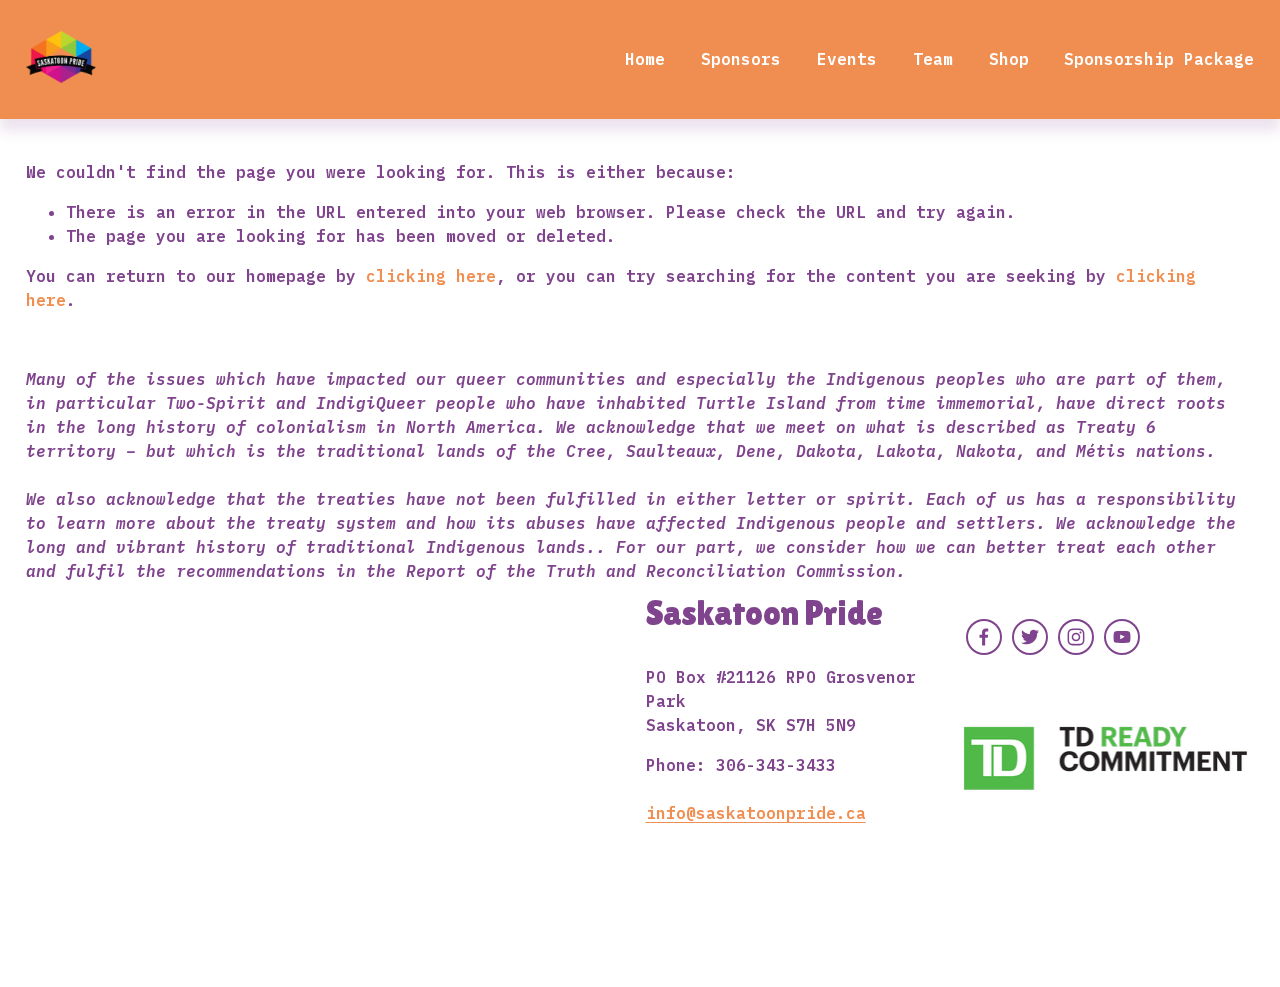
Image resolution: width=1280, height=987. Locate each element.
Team (933, 59)
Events (847, 59)
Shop (1009, 59)
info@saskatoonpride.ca (756, 813)
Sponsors (741, 59)
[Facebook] (984, 637)
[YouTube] (1122, 637)
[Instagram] (1076, 637)
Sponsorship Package (1159, 59)
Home (645, 59)
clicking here (431, 276)
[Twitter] (1030, 637)
